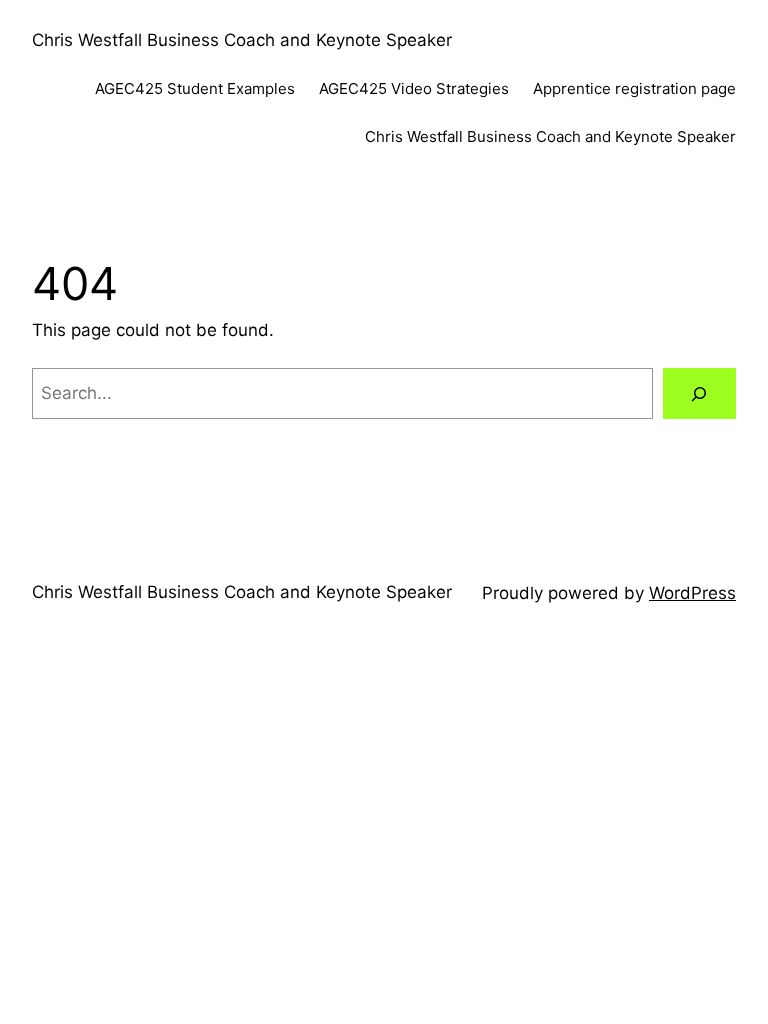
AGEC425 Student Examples (195, 88)
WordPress (692, 593)
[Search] (699, 393)
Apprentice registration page (634, 88)
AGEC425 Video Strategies (414, 88)
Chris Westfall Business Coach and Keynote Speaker (242, 40)
